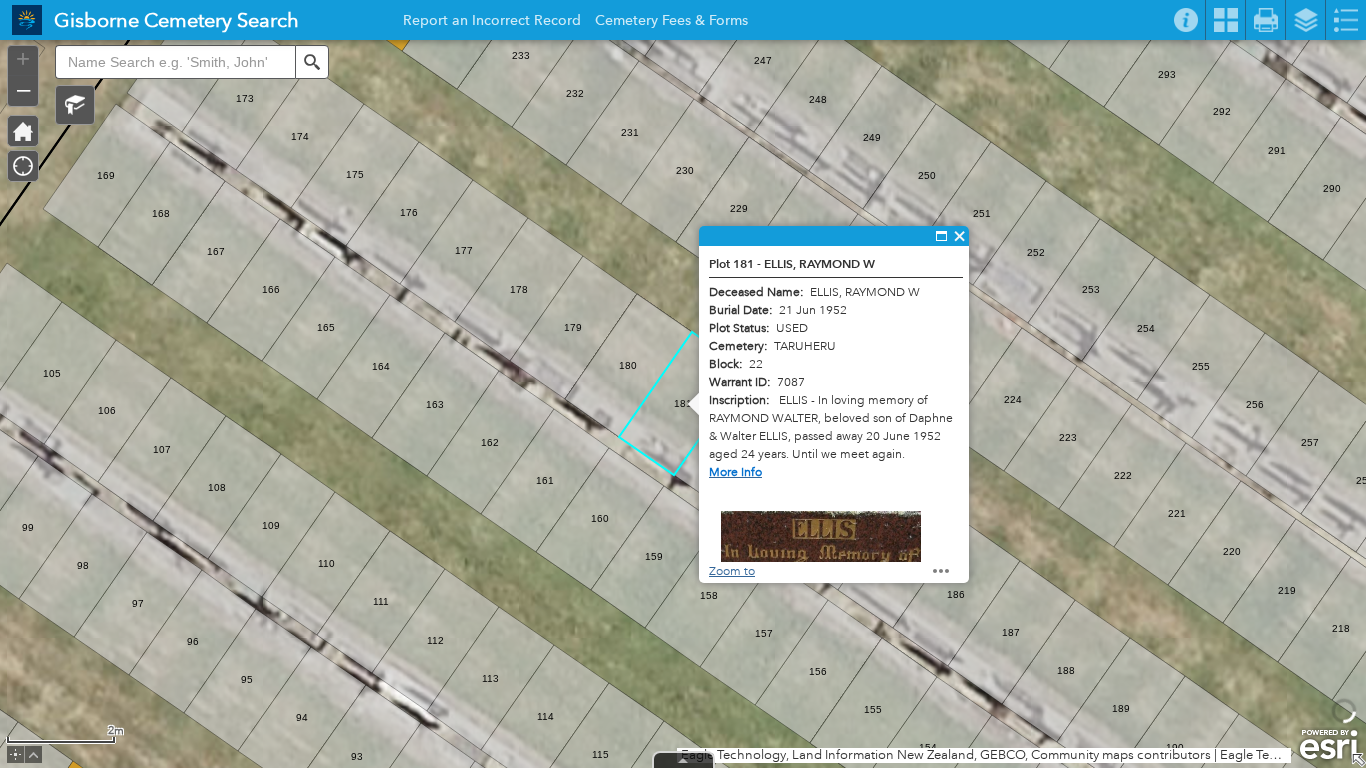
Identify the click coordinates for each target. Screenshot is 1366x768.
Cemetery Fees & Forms (671, 23)
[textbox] (175, 62)
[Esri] (1328, 745)
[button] (75, 105)
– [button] (23, 89)
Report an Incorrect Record (492, 23)
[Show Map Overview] (1358, 760)
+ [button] (23, 59)
